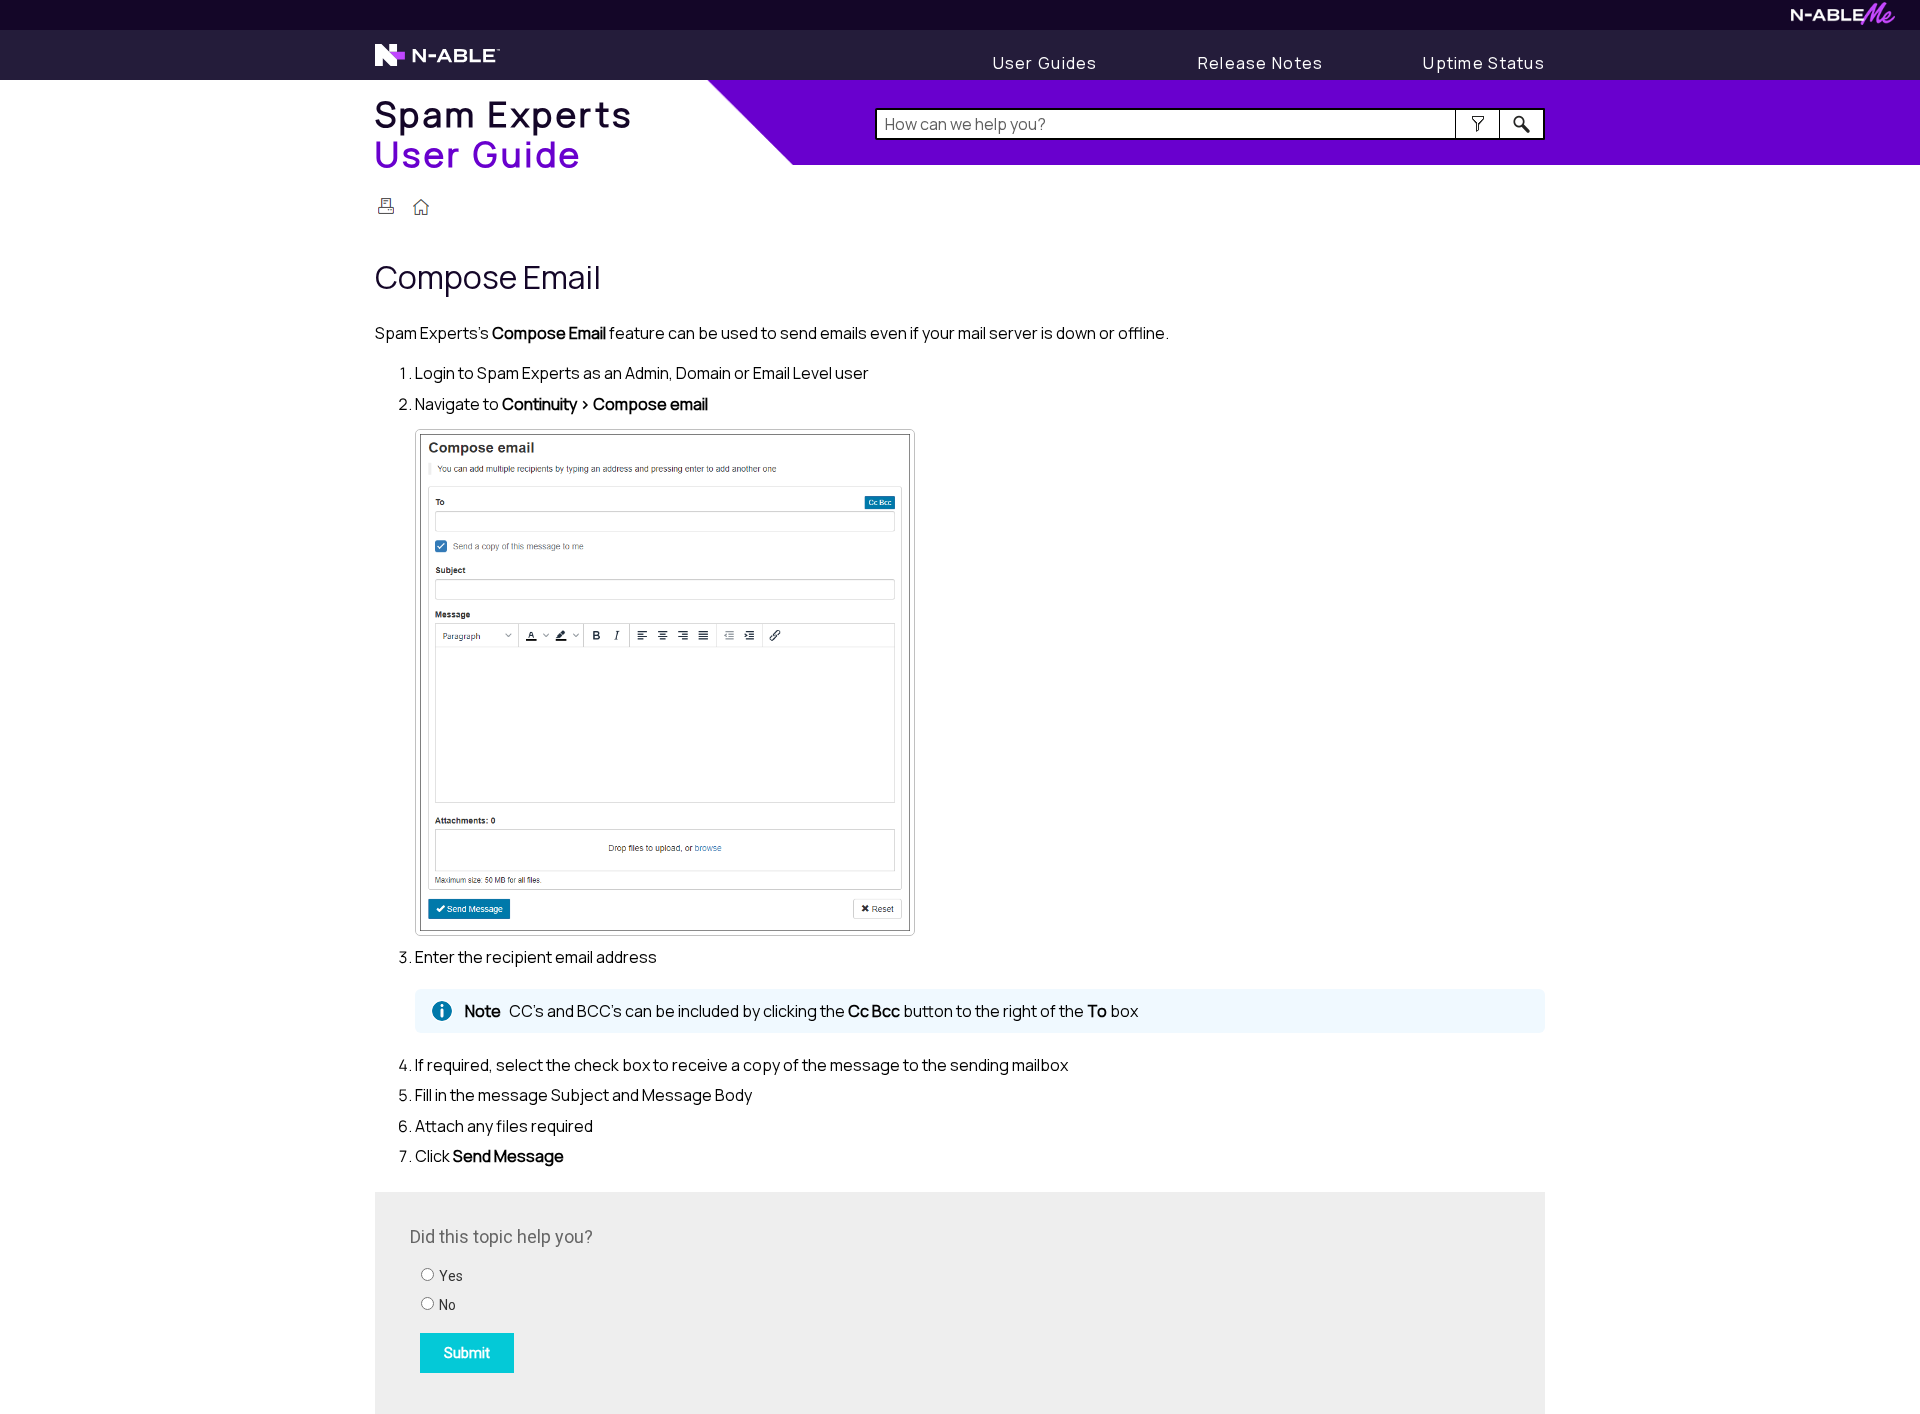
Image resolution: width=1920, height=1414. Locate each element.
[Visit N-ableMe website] (1843, 19)
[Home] (421, 209)
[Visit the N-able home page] (437, 64)
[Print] (386, 206)
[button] (1477, 124)
